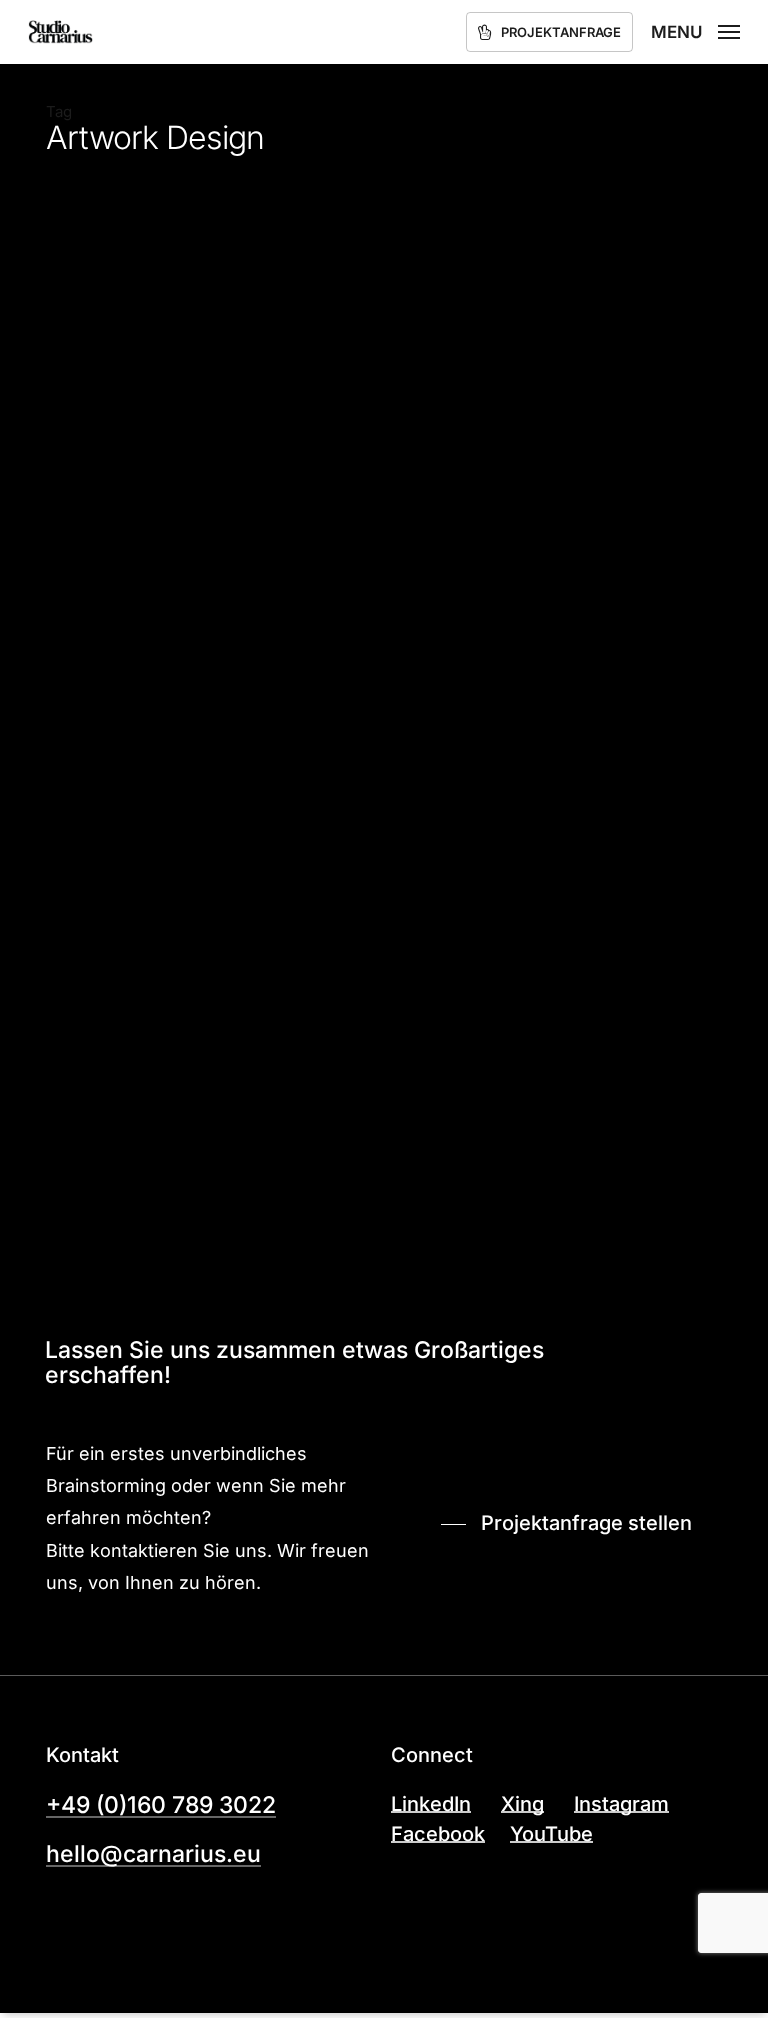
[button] (695, 30)
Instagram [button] (621, 1804)
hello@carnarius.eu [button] (153, 1854)
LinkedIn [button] (431, 1804)
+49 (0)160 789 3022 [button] (161, 1805)
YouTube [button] (551, 1834)
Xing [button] (522, 1804)
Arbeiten (86, 1199)
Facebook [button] (438, 1834)
